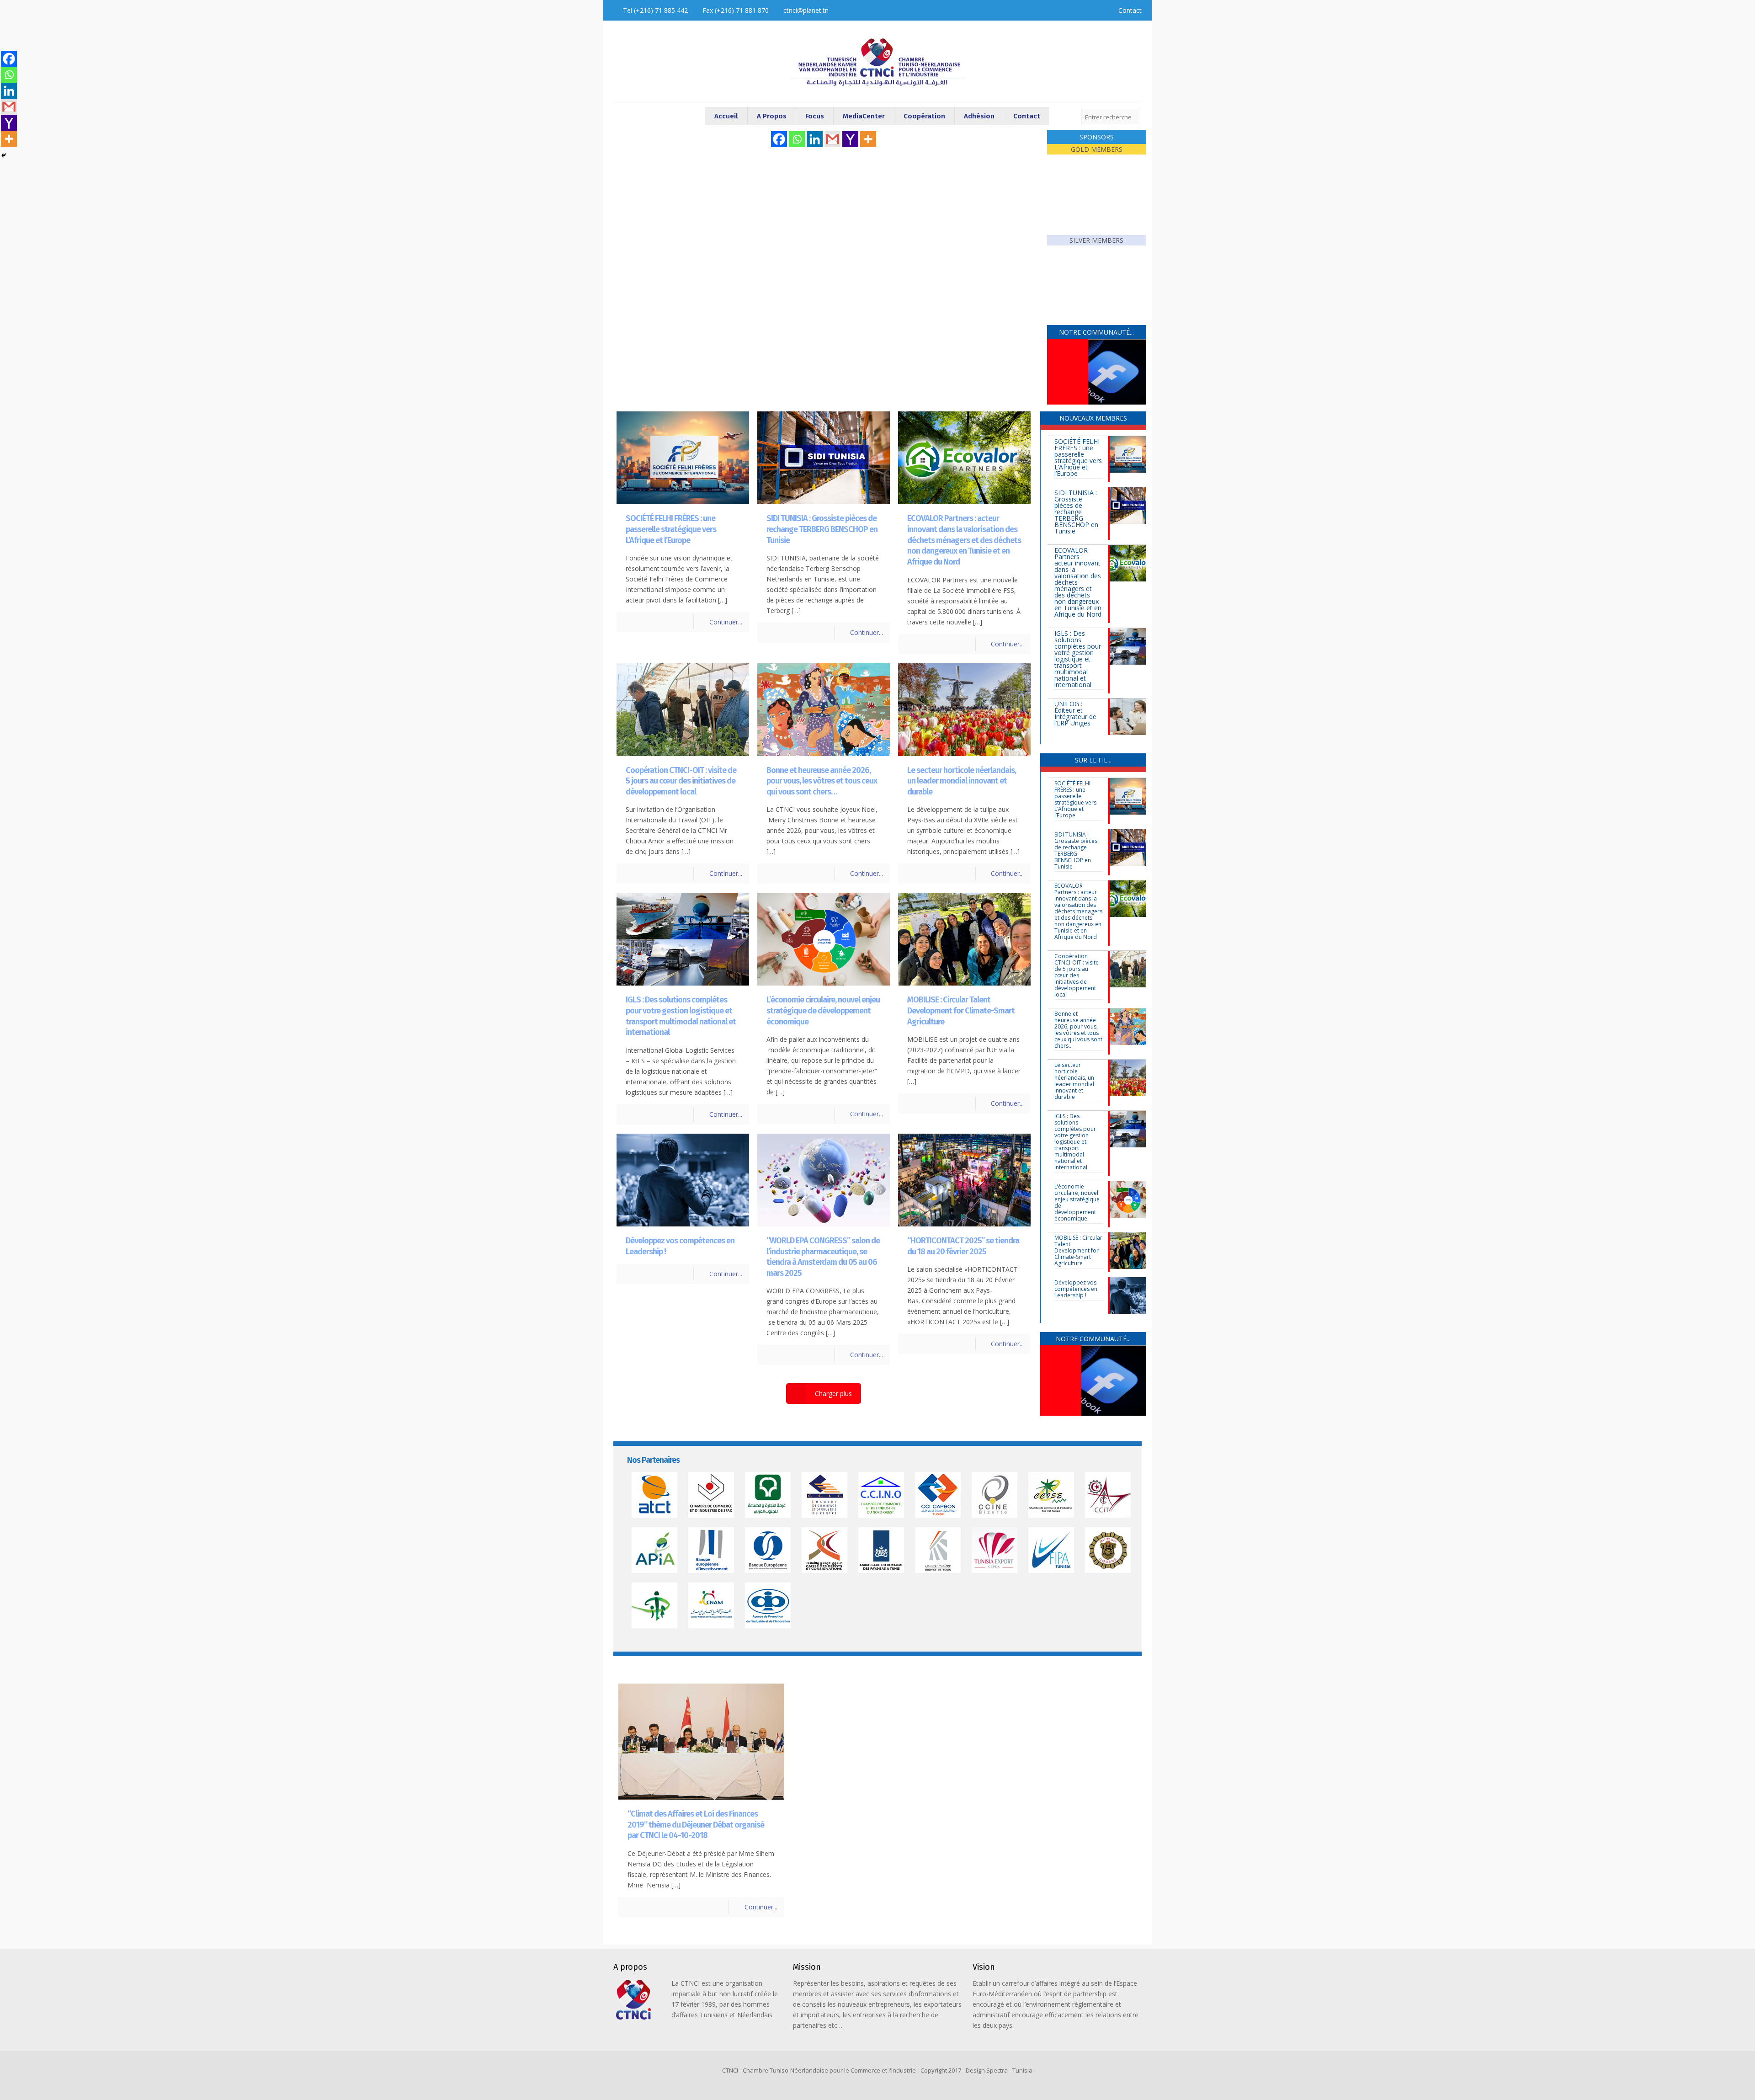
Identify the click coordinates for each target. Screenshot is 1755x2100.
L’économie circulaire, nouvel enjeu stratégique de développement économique (823, 1010)
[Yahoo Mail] (850, 139)
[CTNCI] (877, 61)
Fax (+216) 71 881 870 (736, 10)
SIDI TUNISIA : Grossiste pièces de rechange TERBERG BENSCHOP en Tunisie (822, 529)
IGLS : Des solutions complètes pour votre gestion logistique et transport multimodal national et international (681, 1016)
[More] (868, 139)
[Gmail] (832, 139)
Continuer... (726, 622)
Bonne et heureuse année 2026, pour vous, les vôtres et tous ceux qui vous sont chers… (822, 781)
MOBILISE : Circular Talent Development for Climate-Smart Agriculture (961, 1010)
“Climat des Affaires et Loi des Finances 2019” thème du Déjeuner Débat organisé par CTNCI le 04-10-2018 (696, 1825)
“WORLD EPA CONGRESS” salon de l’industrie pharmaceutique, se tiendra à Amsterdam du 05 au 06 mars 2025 (823, 1257)
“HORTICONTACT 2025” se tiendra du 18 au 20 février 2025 (963, 1246)
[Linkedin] (815, 139)
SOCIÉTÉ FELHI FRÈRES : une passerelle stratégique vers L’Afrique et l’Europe (671, 529)
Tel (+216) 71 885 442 (655, 10)
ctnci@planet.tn (806, 10)
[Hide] (4, 155)
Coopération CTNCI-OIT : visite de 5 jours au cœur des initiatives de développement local (681, 781)
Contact (1130, 10)
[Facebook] (779, 139)
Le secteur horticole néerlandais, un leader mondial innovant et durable (962, 781)
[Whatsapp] (797, 139)
